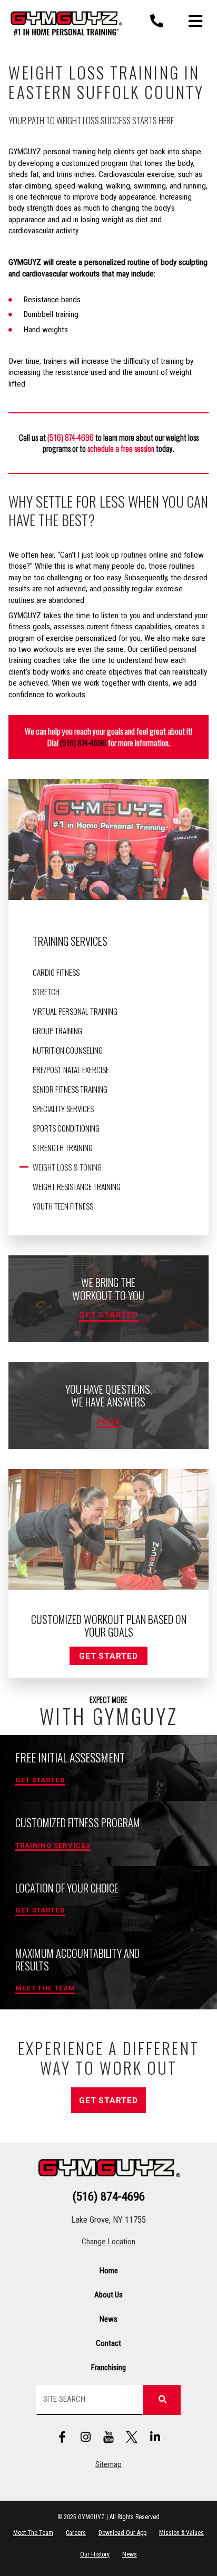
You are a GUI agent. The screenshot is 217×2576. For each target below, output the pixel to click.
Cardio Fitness (56, 972)
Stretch (46, 992)
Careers (76, 2533)
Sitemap (108, 2464)
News (108, 2319)
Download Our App (122, 2533)
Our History (95, 2554)
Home (109, 2271)
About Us (108, 2295)
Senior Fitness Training (70, 1089)
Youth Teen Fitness (63, 1206)
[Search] (162, 2400)
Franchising (108, 2367)
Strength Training (63, 1147)
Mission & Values (181, 2533)
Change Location (108, 2242)
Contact (108, 2343)
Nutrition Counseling (68, 1050)
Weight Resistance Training (77, 1186)
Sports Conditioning (66, 1128)
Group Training (57, 1031)
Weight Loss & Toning (67, 1167)
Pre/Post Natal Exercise (71, 1069)
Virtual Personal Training (75, 1011)
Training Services (70, 941)
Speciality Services (63, 1108)
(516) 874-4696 (83, 742)
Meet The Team (33, 2533)
